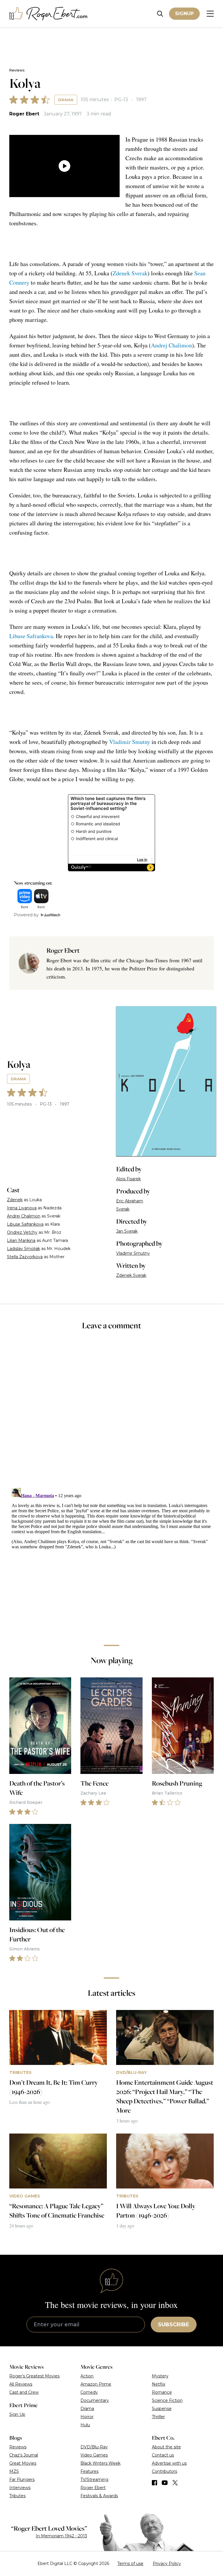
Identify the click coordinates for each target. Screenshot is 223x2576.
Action (87, 2376)
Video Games (94, 2455)
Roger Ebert (24, 114)
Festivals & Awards (99, 2496)
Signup (184, 14)
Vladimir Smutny (130, 742)
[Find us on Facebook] (154, 2483)
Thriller (158, 2417)
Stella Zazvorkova (25, 1257)
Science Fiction (167, 2400)
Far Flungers (22, 2479)
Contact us (163, 2455)
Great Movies (23, 2463)
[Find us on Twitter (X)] (175, 2483)
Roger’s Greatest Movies (34, 2376)
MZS (14, 2471)
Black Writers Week (100, 2463)
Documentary (95, 2400)
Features (89, 2471)
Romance (162, 2392)
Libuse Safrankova (31, 636)
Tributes (17, 2496)
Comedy (89, 2392)
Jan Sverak (127, 1231)
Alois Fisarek (128, 1179)
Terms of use (130, 2563)
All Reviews (21, 2384)
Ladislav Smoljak (24, 1249)
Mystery (160, 2376)
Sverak (123, 1209)
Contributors (164, 2471)
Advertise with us (169, 2463)
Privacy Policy (167, 2563)
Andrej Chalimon (171, 345)
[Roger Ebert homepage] (48, 14)
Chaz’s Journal (24, 2455)
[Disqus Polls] (111, 1413)
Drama (66, 100)
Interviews (20, 2488)
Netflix (159, 2384)
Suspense (162, 2409)
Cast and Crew (24, 2392)
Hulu (85, 2425)
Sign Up (17, 2414)
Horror (87, 2417)
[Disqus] (111, 1558)
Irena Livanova (22, 1208)
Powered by (26, 915)
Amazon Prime (96, 2384)
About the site (166, 2447)
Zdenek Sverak (130, 273)
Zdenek (15, 1200)
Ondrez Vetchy (22, 1232)
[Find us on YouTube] (165, 2483)
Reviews (17, 70)
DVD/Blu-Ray (94, 2447)
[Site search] (160, 14)
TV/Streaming (94, 2479)
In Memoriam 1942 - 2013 (61, 2536)
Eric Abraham (130, 1201)
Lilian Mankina (21, 1240)
